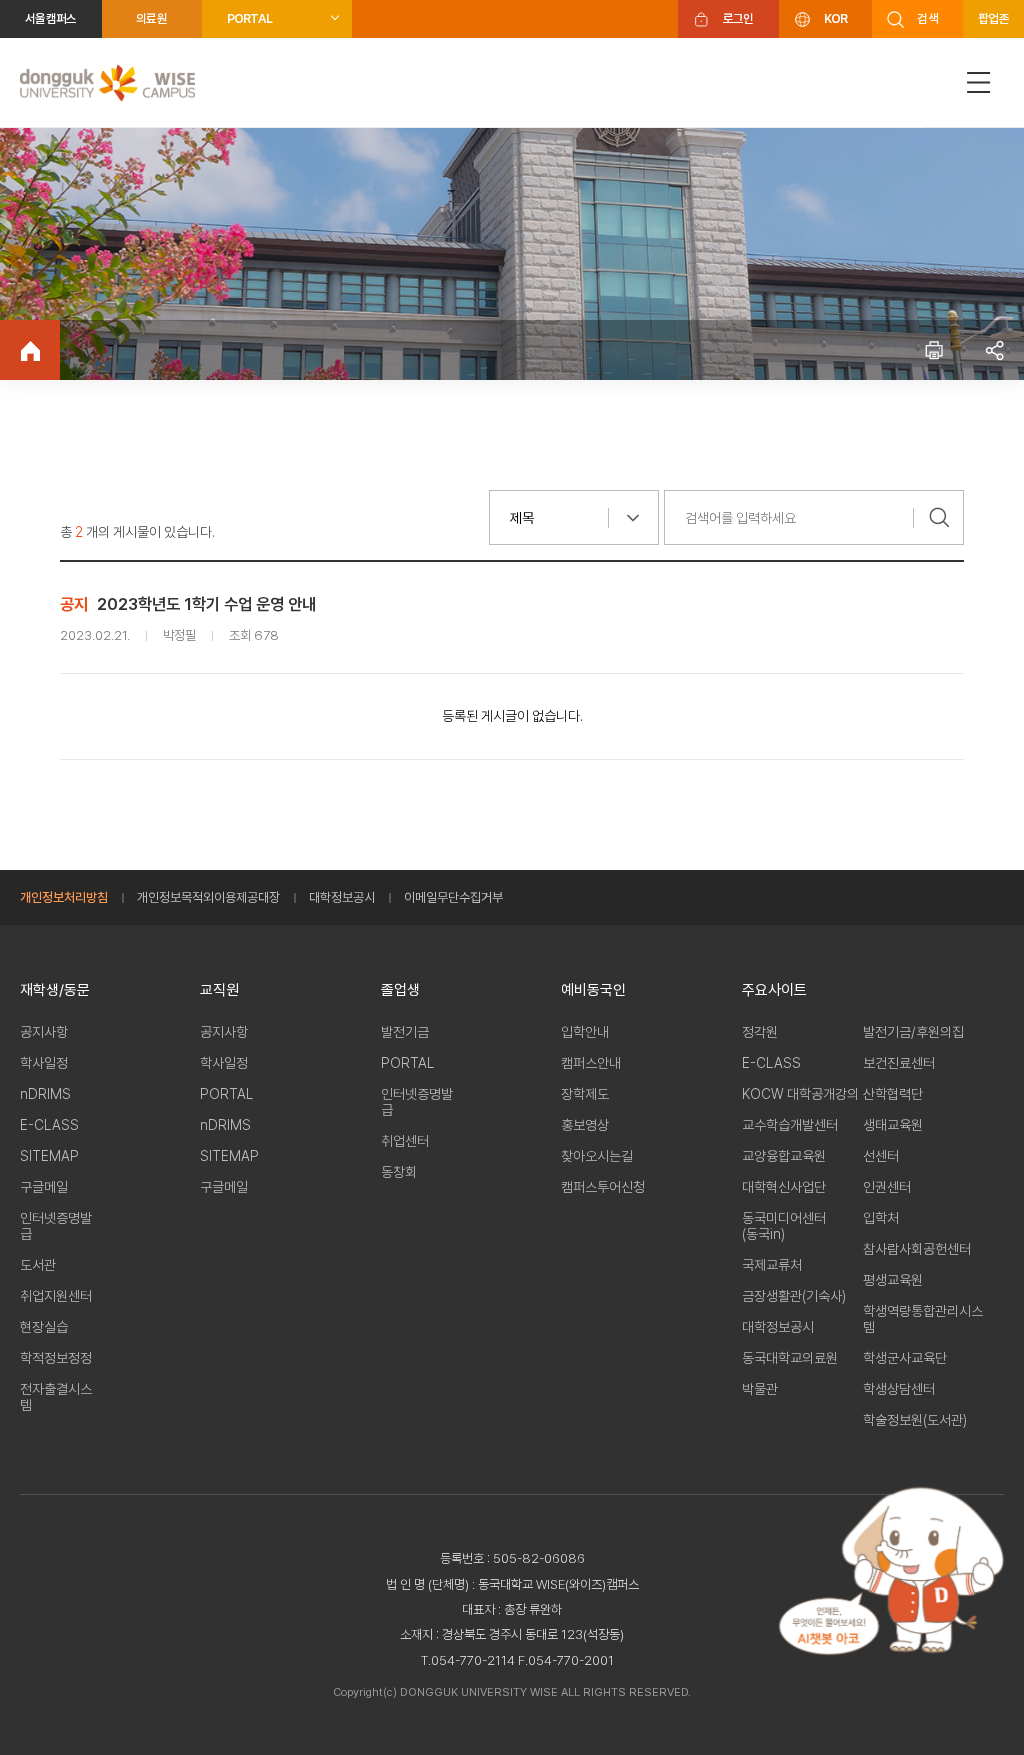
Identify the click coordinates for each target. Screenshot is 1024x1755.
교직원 (219, 990)
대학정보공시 (342, 897)
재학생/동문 (55, 990)
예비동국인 (593, 990)
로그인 (738, 18)
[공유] (994, 350)
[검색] (939, 517)
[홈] (30, 350)
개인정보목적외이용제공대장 (208, 897)
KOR (836, 18)
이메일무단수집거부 (453, 897)
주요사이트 (774, 990)
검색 (927, 18)
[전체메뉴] (979, 82)
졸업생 (400, 990)
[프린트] (934, 350)
